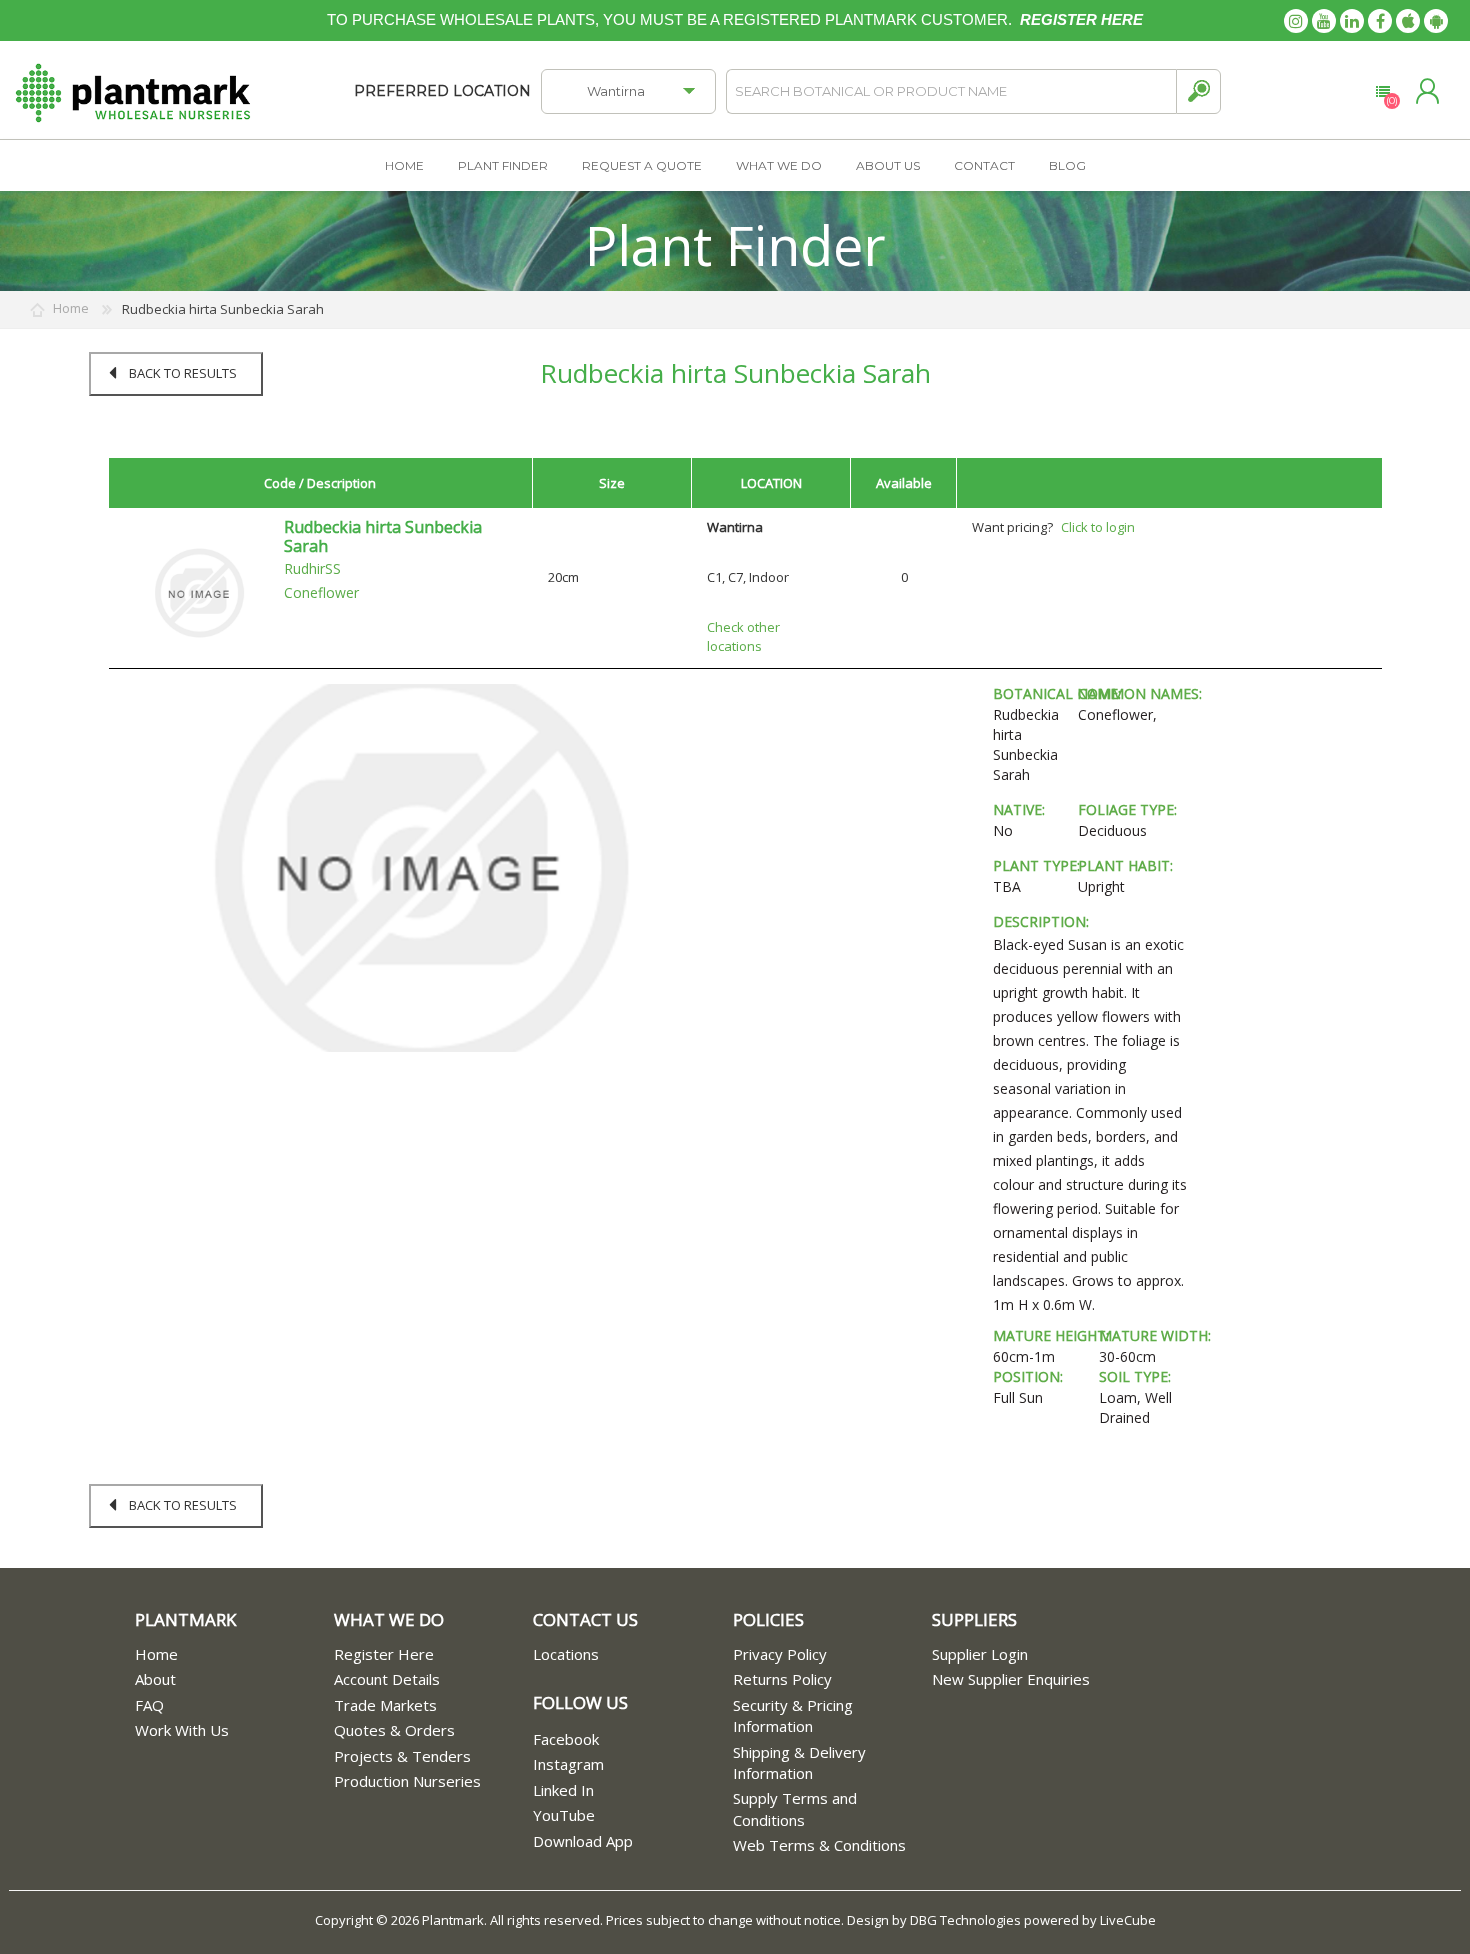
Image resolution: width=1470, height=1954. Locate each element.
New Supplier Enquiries (1011, 1679)
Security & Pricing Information (793, 1715)
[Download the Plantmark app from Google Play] (1436, 21)
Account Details (387, 1679)
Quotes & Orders (394, 1730)
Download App (583, 1841)
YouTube (564, 1815)
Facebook (566, 1739)
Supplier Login (980, 1654)
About (155, 1679)
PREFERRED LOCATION (442, 91)
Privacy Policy (780, 1654)
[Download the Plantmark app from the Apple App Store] (1408, 21)
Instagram (568, 1764)
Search (1198, 91)
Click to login (1098, 527)
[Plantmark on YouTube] (1324, 21)
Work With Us (182, 1730)
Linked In (563, 1790)
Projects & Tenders (402, 1756)
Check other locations (743, 636)
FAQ (149, 1705)
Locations (566, 1654)
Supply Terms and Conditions (795, 1808)
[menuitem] (234, 1654)
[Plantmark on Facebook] (1380, 21)
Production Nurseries (407, 1781)
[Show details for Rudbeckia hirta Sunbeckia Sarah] (199, 592)
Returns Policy (782, 1679)
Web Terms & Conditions (819, 1845)
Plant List (1382, 92)
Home (156, 1654)
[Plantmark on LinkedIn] (1352, 21)
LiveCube (1128, 1920)
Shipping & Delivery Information (799, 1762)
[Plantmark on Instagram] (1296, 21)
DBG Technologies (965, 1920)
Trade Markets (385, 1705)
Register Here (384, 1654)
